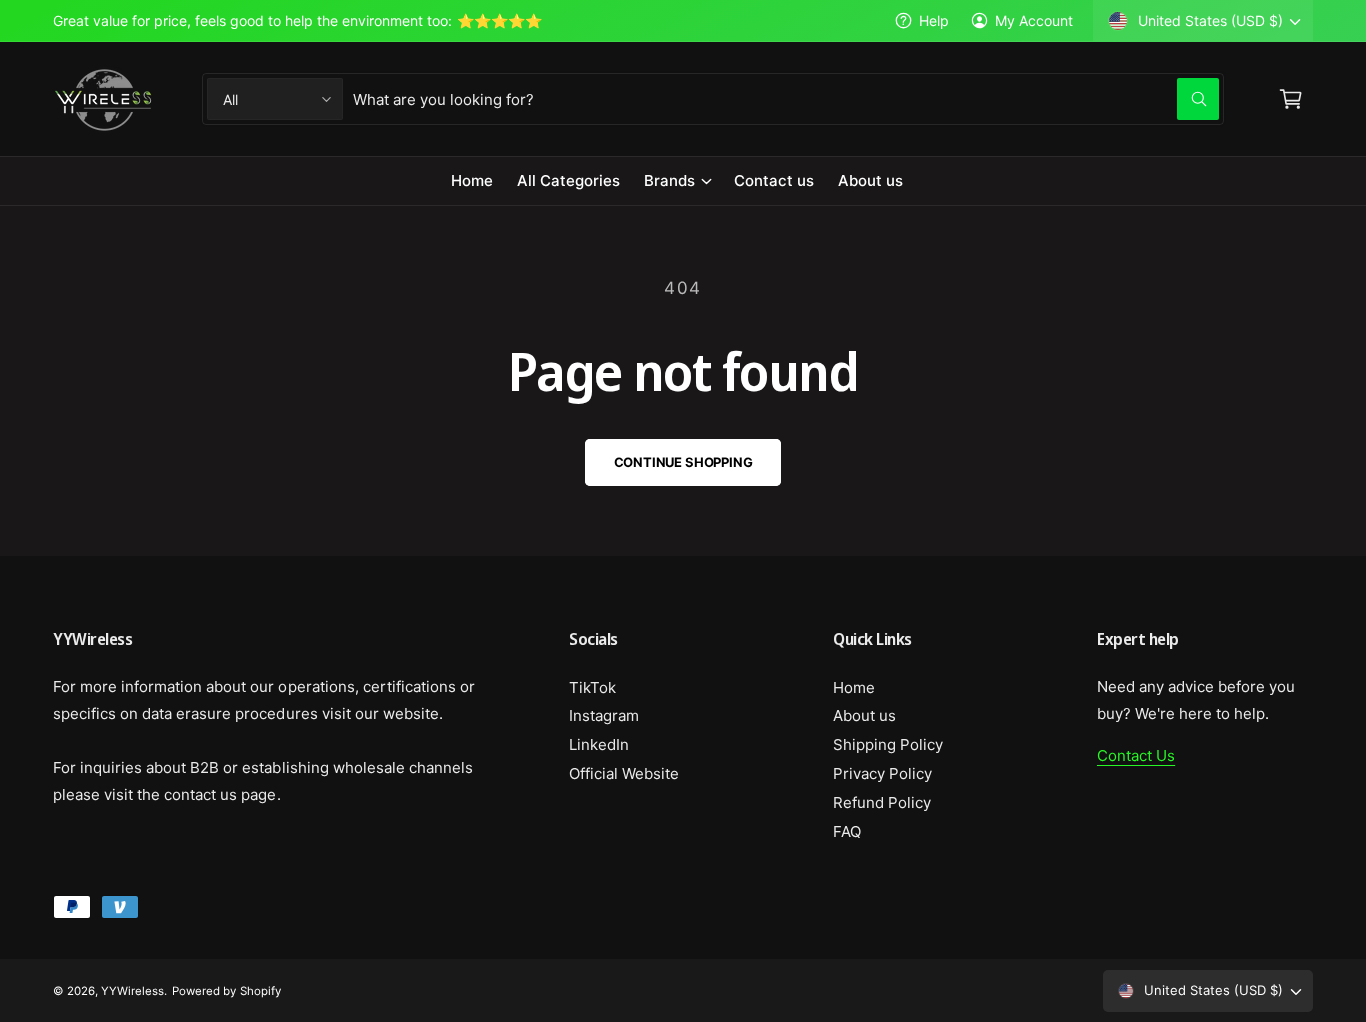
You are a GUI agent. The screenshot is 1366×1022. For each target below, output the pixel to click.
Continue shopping (683, 462)
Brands (669, 180)
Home (854, 687)
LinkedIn (599, 744)
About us (864, 715)
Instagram (604, 715)
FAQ (847, 831)
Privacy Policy (882, 773)
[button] (677, 181)
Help (934, 20)
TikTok (592, 687)
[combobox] (786, 99)
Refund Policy (882, 802)
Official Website (624, 773)
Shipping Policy (888, 744)
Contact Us (1136, 755)
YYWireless (132, 991)
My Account (1034, 20)
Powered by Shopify (226, 991)
